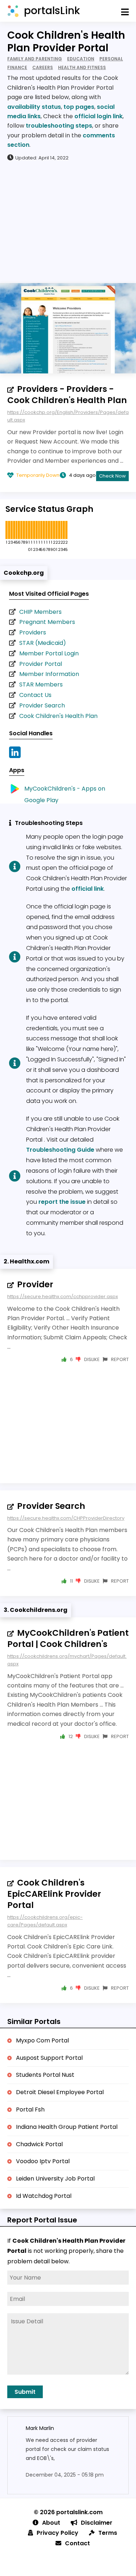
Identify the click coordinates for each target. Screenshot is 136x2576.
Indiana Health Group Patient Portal (67, 2127)
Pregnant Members (47, 622)
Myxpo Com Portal (42, 2040)
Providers (33, 632)
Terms (108, 2533)
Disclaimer (97, 2523)
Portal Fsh (30, 2109)
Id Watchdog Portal (44, 2196)
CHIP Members (40, 612)
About (51, 2523)
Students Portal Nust (45, 2075)
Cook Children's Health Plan (58, 716)
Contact (77, 2543)
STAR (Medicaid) (43, 643)
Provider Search (42, 705)
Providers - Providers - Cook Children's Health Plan (67, 395)
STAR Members (41, 684)
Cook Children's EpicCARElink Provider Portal (54, 1894)
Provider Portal (41, 664)
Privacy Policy (57, 2533)
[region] (68, 222)
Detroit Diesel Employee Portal (60, 2092)
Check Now (112, 476)
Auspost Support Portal (49, 2058)
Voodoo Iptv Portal (43, 2161)
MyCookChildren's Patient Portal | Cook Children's (68, 1638)
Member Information (49, 674)
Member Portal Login (49, 653)
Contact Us (35, 695)
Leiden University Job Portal (55, 2179)
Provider (35, 1284)
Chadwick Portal (39, 2144)
